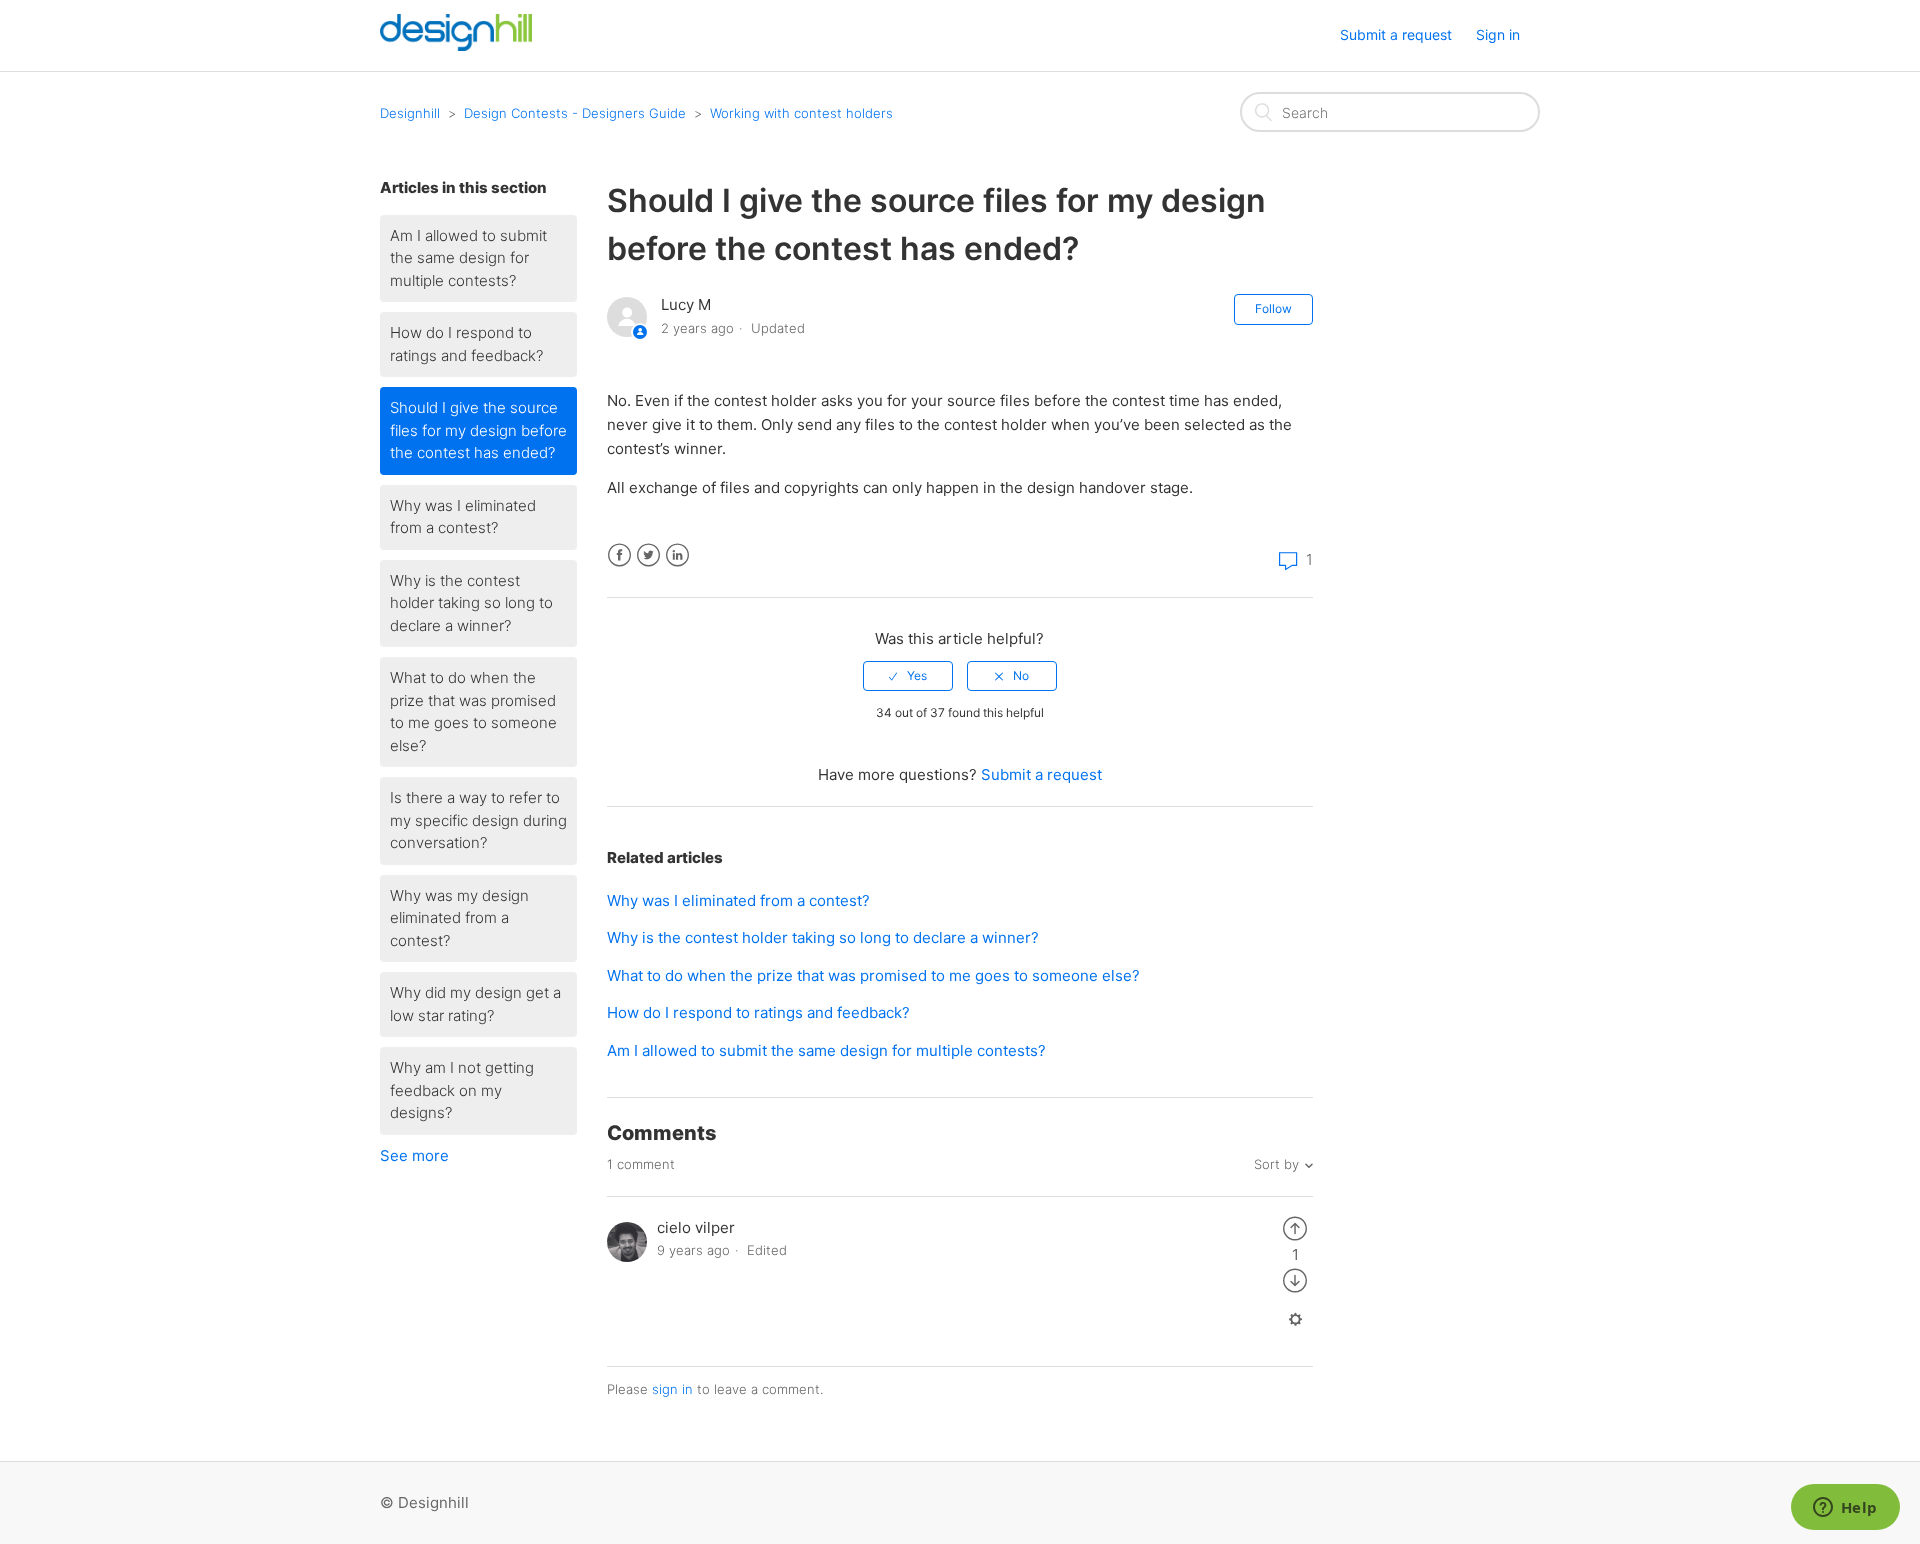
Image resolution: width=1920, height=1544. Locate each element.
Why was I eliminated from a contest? (463, 517)
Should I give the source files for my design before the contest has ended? (478, 430)
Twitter (648, 555)
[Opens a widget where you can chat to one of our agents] (1845, 1509)
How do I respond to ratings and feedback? (466, 344)
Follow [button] (1273, 308)
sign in (672, 1389)
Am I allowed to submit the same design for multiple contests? (468, 258)
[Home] (456, 45)
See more (414, 1155)
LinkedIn (677, 555)
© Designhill (424, 1502)
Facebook (619, 555)
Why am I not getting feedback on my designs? (462, 1090)
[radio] (908, 676)
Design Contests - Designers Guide (575, 113)
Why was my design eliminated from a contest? (459, 918)
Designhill (410, 113)
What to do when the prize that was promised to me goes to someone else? (473, 711)
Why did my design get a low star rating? (475, 1004)
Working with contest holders (801, 113)
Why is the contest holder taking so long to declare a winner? (471, 603)
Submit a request (1396, 34)
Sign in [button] (1498, 34)
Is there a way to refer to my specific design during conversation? (478, 820)
